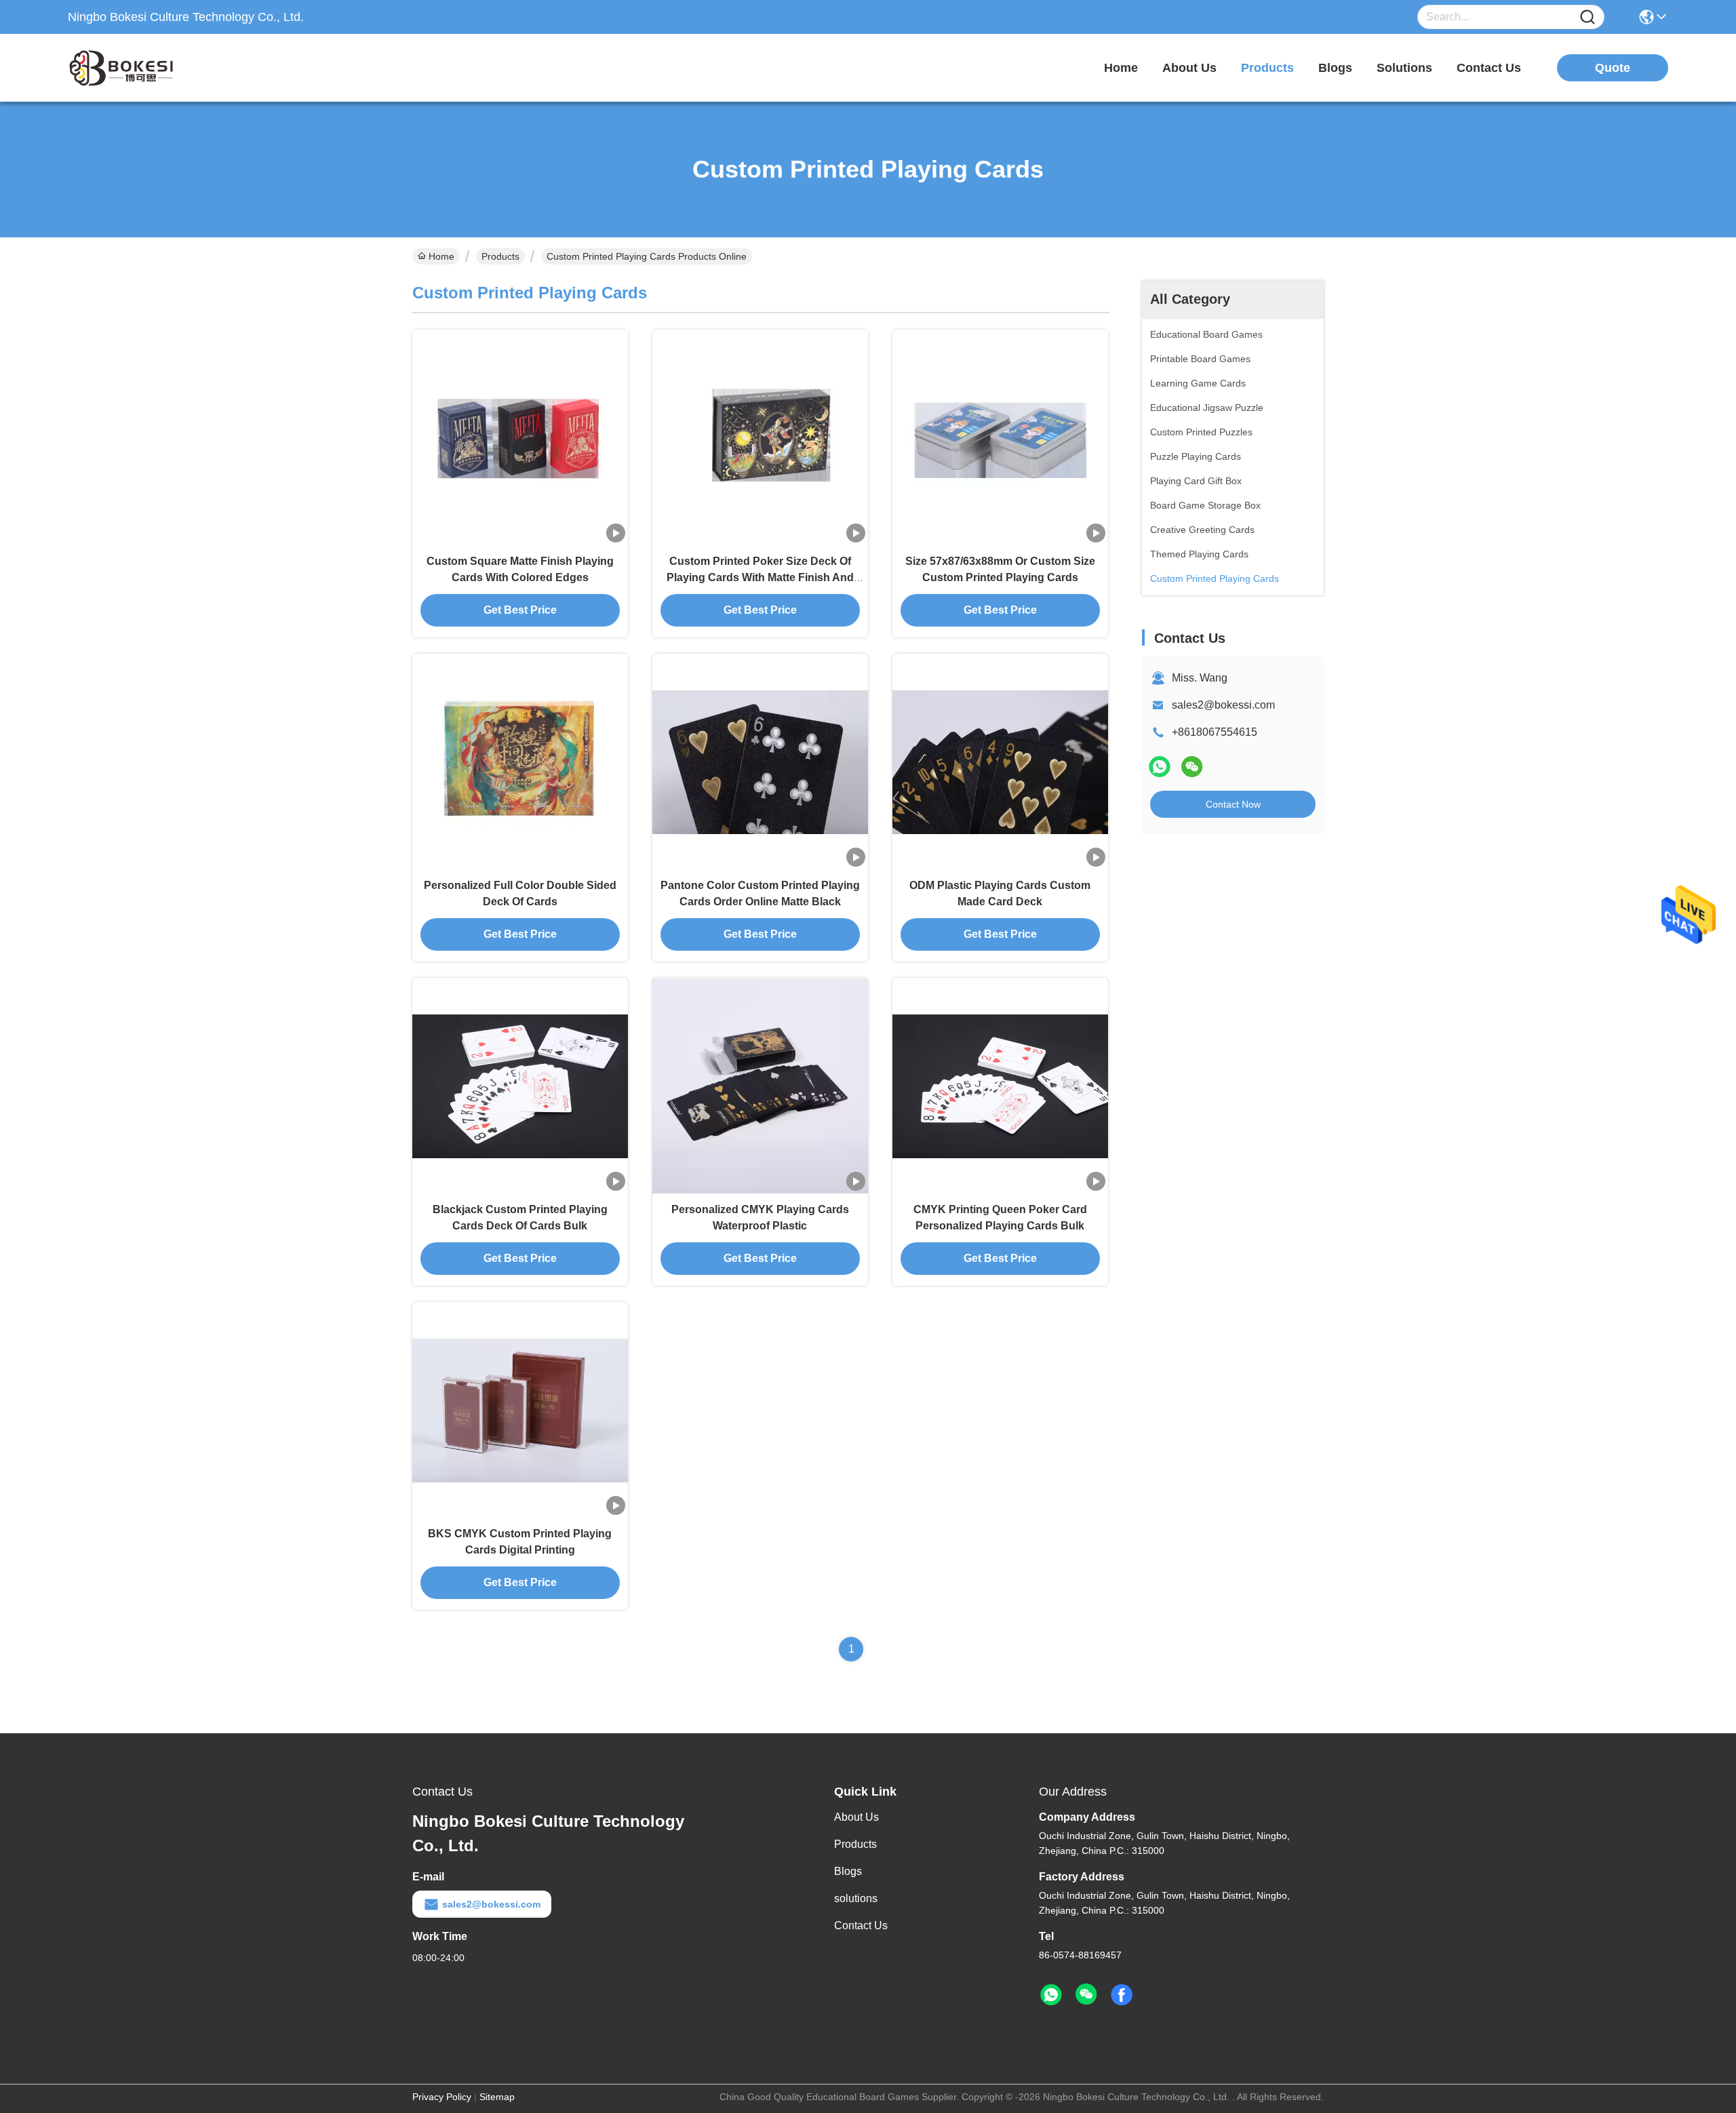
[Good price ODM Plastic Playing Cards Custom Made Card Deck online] (1000, 762)
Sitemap (497, 2097)
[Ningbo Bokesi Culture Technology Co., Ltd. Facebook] (1122, 1995)
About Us (856, 1817)
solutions (1404, 68)
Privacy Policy (442, 2097)
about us (1189, 68)
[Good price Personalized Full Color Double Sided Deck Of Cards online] (520, 762)
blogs (1335, 68)
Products (500, 256)
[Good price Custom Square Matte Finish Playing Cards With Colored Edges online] (520, 437)
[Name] (1587, 17)
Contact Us (861, 1926)
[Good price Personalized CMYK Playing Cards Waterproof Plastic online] (760, 1086)
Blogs (848, 1871)
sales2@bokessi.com (1223, 705)
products (1267, 68)
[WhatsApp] (1160, 767)
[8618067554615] (1051, 1995)
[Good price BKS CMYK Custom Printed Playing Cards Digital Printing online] (520, 1410)
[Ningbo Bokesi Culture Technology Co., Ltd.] (142, 68)
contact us (1489, 68)
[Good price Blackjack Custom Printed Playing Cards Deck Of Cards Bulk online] (520, 1086)
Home (1121, 68)
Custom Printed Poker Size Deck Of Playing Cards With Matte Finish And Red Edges (760, 577)
